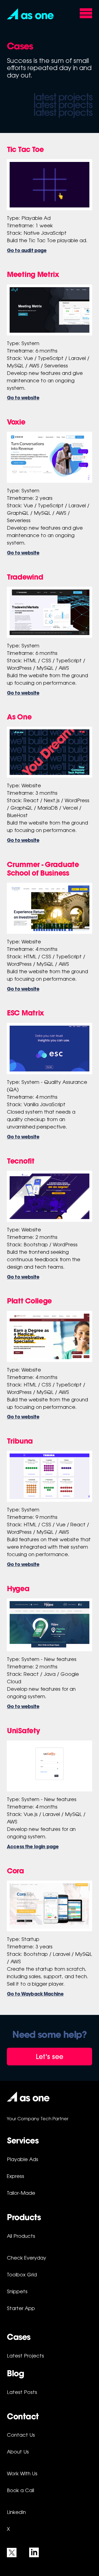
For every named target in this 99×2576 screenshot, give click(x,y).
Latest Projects (25, 2356)
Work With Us (22, 2474)
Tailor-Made (21, 2194)
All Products (21, 2237)
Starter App (21, 2309)
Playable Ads (23, 2160)
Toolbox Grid (22, 2275)
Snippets (17, 2292)
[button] (30, 14)
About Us (18, 2452)
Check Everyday (27, 2258)
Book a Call (20, 2491)
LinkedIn (16, 2513)
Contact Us (21, 2436)
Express (16, 2177)
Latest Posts (22, 2393)
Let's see (50, 2057)
